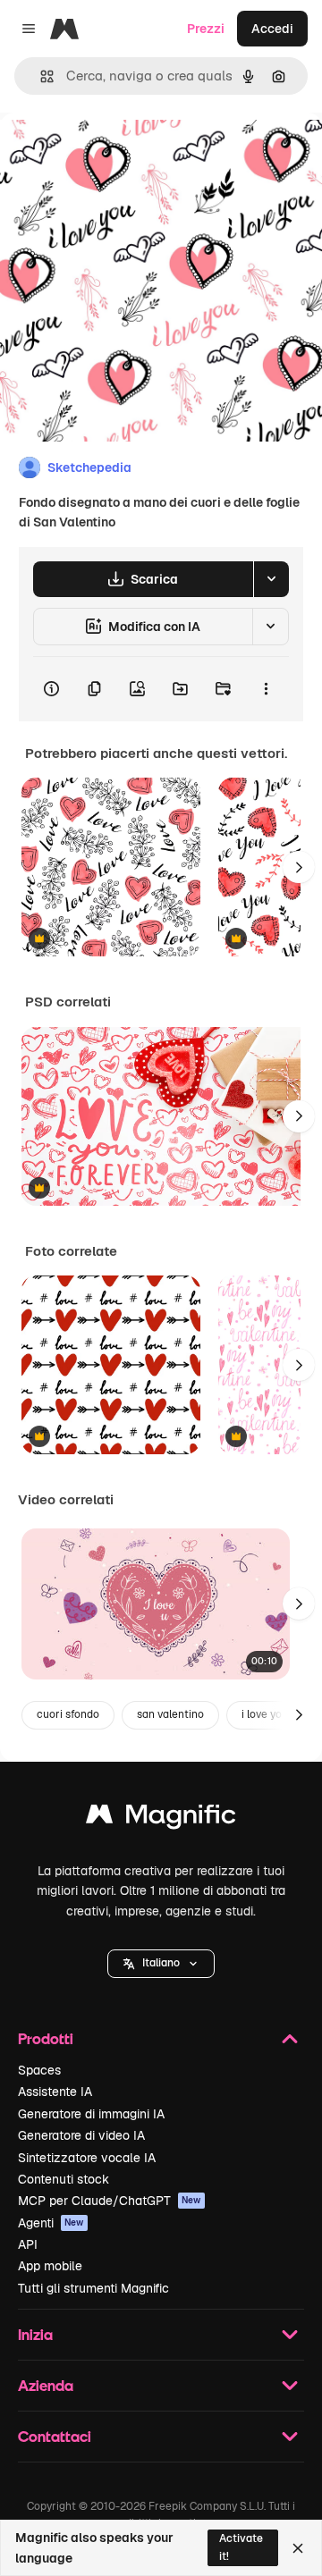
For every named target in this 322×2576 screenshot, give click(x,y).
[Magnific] (161, 1818)
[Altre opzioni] (266, 689)
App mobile (50, 2266)
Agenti (51, 2223)
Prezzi (206, 29)
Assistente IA (55, 2092)
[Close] (298, 2548)
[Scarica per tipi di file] (271, 579)
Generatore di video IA (81, 2135)
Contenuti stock (64, 2179)
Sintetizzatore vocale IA (87, 2158)
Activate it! (241, 2547)
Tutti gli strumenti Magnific (93, 2288)
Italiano (161, 1963)
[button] (161, 1964)
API (28, 2244)
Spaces (39, 2070)
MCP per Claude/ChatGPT (110, 2201)
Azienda (46, 2385)
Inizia (35, 2334)
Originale (118, 153)
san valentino (170, 1714)
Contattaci (55, 2436)
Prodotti (46, 2038)
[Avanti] (299, 867)
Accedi (272, 29)
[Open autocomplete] (40, 76)
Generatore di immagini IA (91, 2114)
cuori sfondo (68, 1714)
